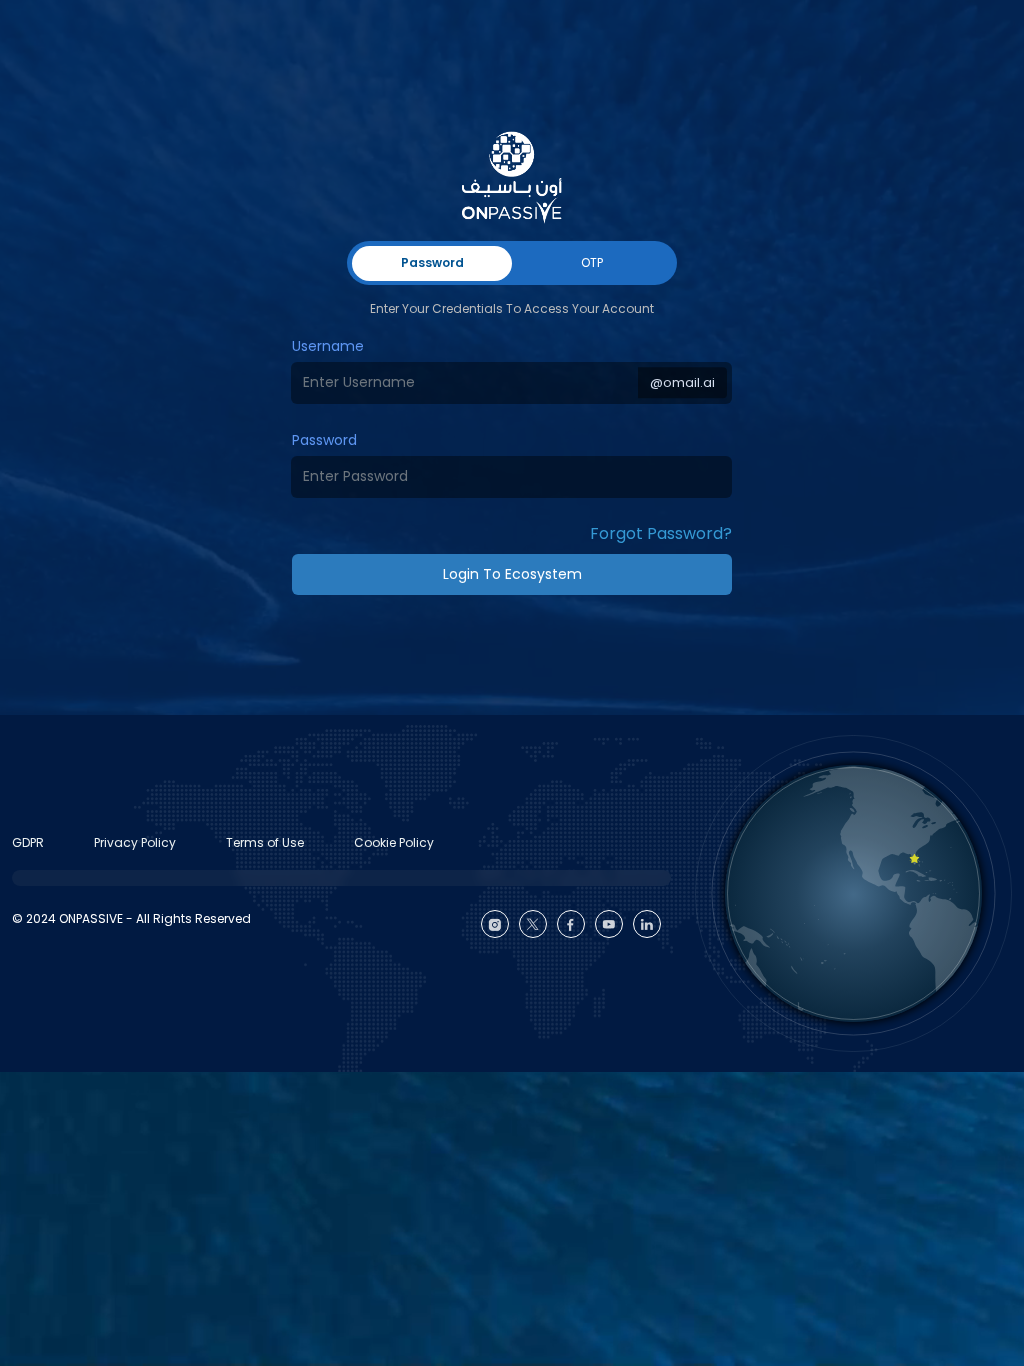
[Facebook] (571, 924)
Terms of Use (265, 842)
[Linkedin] (647, 924)
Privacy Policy (135, 842)
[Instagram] (495, 924)
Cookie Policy (394, 842)
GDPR (28, 842)
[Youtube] (609, 924)
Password (324, 440)
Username (328, 346)
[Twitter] (533, 924)
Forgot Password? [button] (661, 533)
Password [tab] (432, 262)
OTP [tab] (592, 262)
